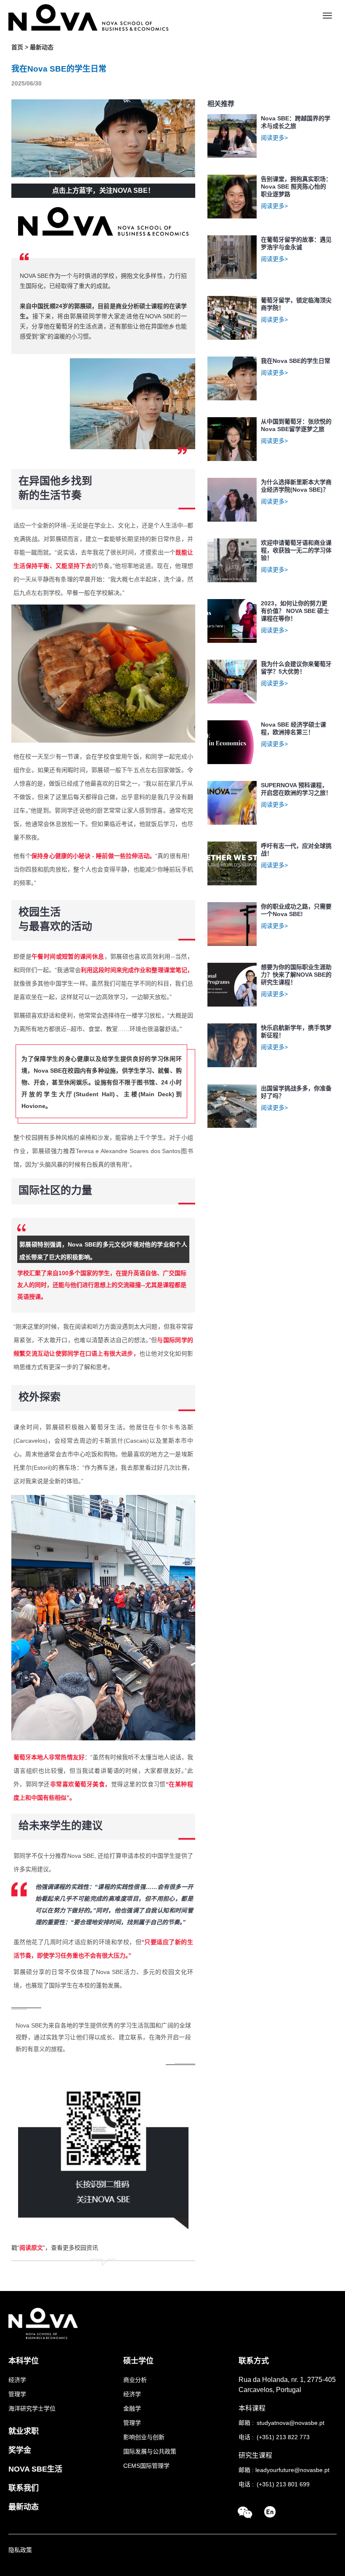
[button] (245, 2513)
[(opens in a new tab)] (270, 2511)
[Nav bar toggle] (327, 16)
